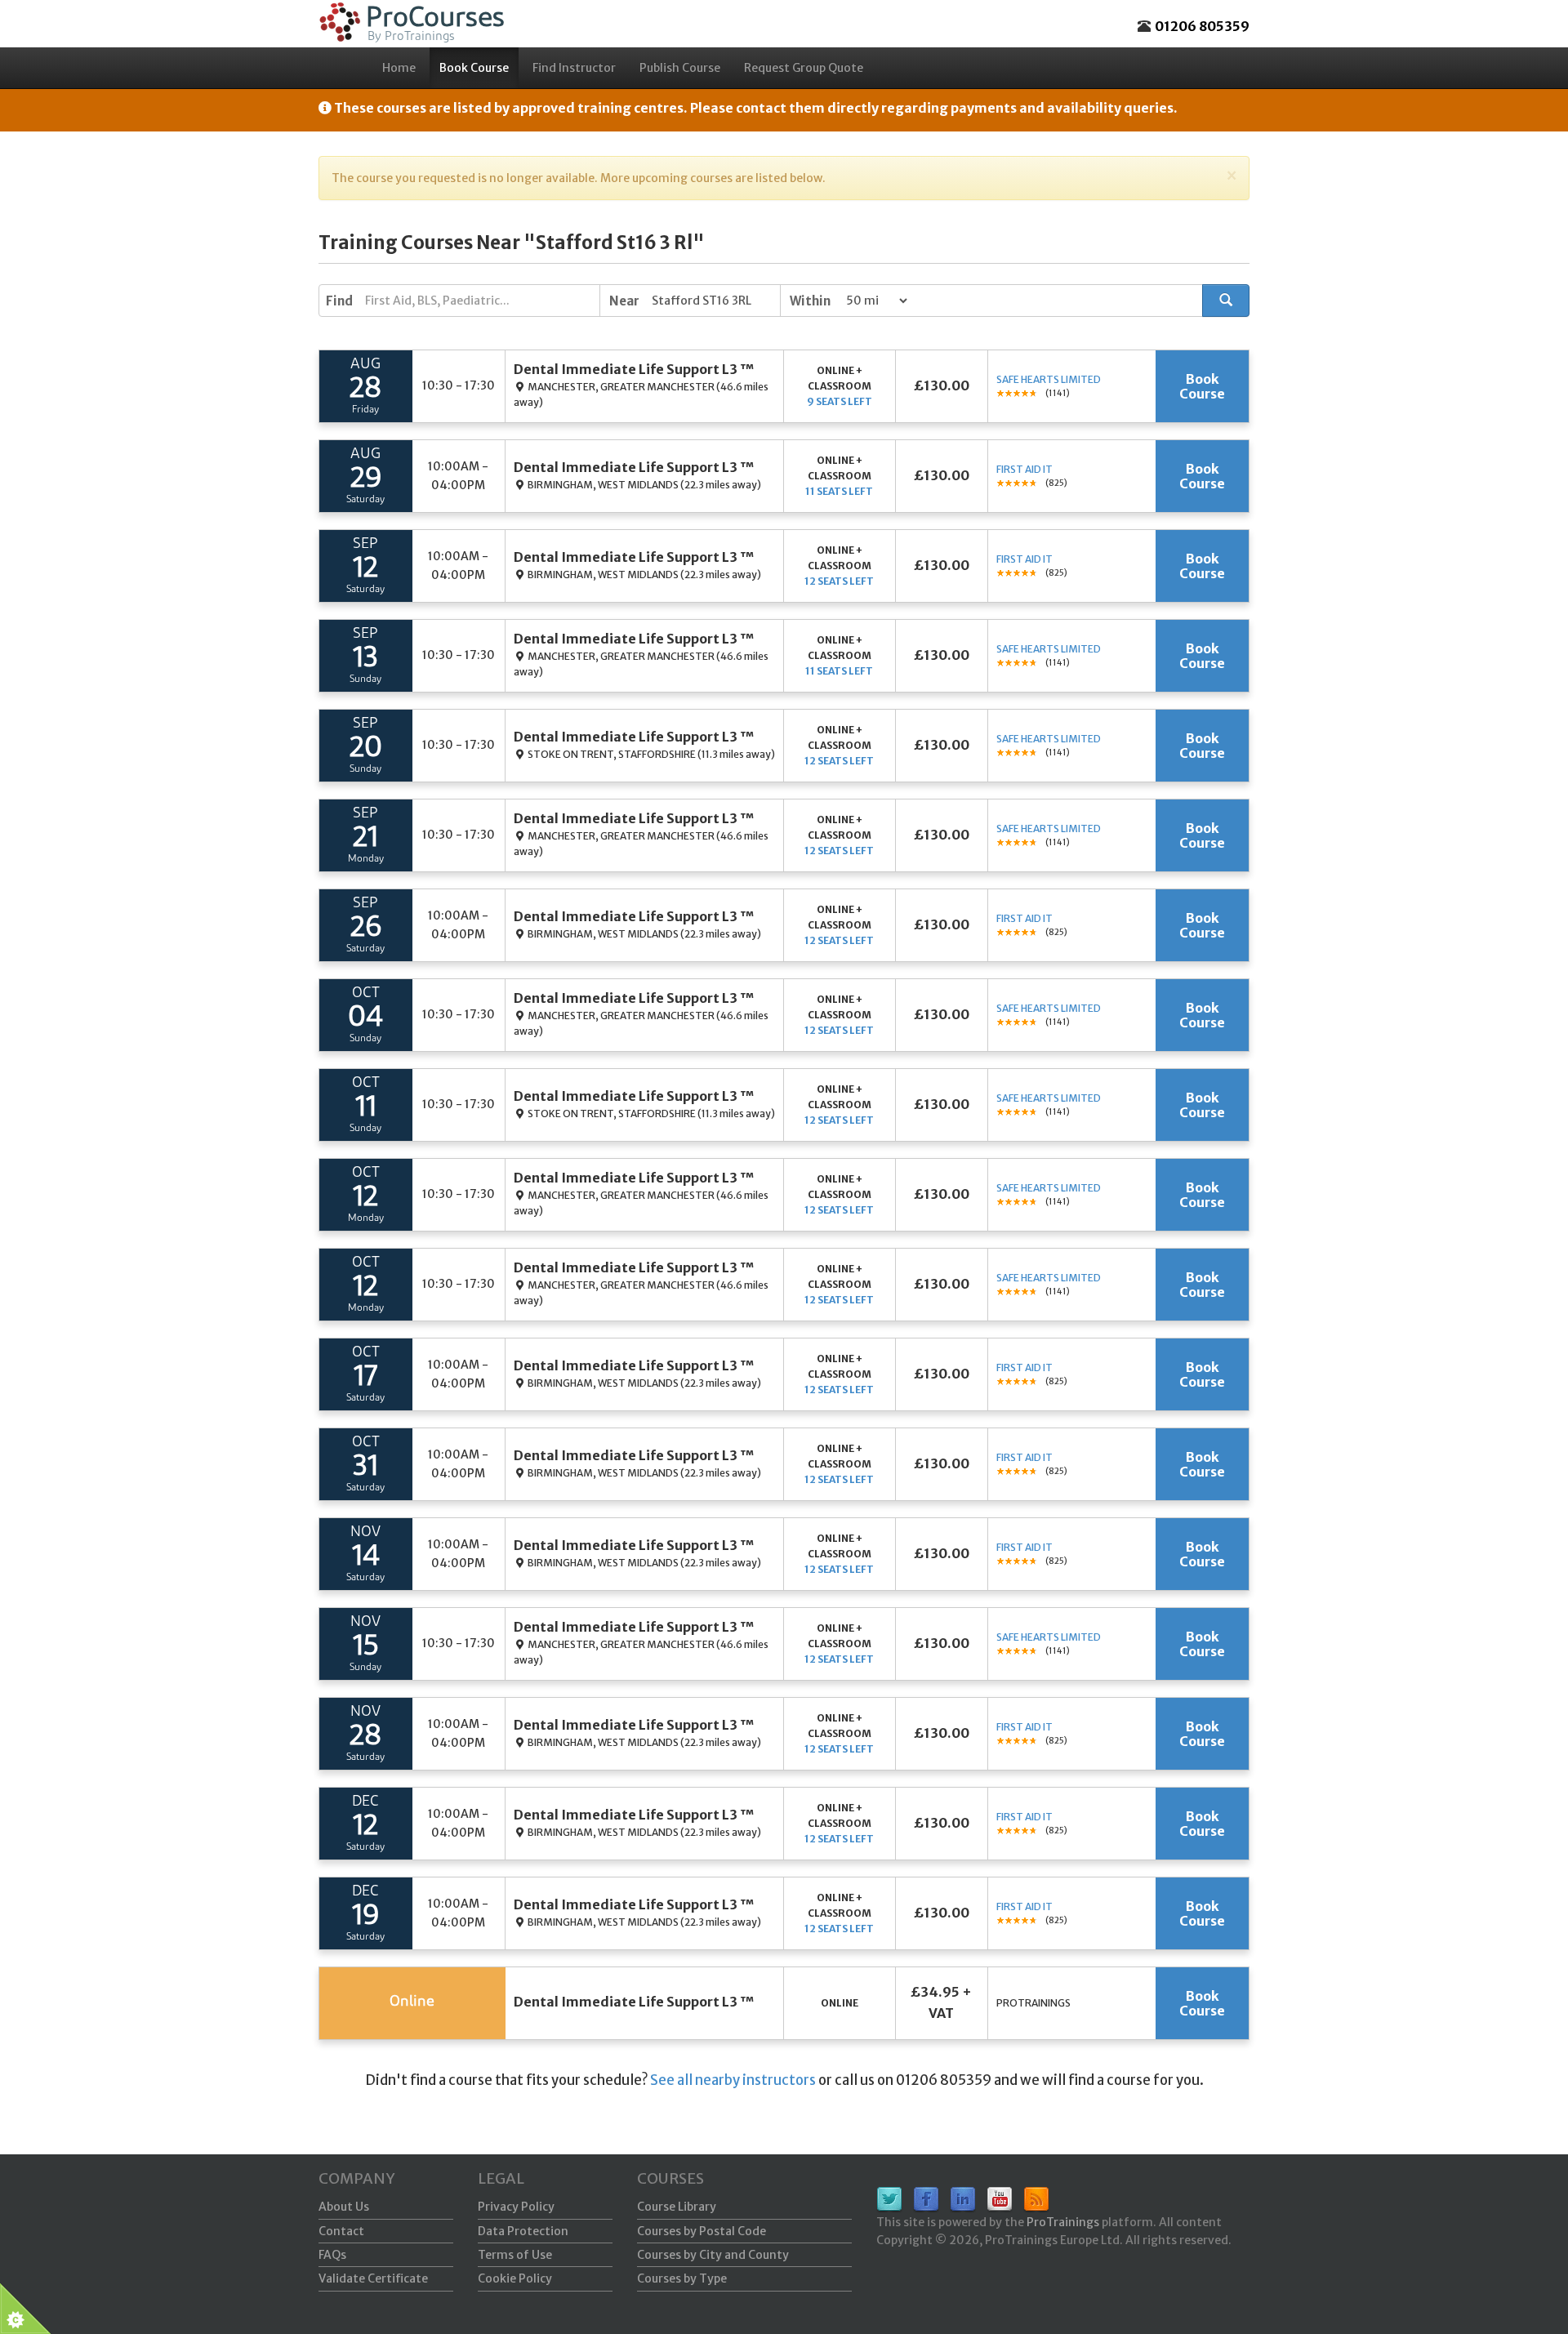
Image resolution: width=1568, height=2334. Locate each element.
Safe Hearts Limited (1049, 379)
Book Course (474, 68)
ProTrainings (1063, 2222)
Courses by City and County (713, 2255)
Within (810, 301)
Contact (341, 2231)
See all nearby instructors (733, 2080)
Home (399, 68)
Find (339, 301)
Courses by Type (682, 2278)
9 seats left (840, 401)
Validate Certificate (373, 2278)
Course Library (677, 2207)
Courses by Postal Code (702, 2231)
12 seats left (839, 581)
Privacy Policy (516, 2207)
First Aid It (1025, 469)
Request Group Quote (804, 68)
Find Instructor (574, 68)
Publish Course (680, 68)
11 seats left (839, 491)
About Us (344, 2207)
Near (624, 301)
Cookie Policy (515, 2278)
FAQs (332, 2255)
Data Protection (523, 2231)
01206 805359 (1202, 26)
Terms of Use (515, 2255)
